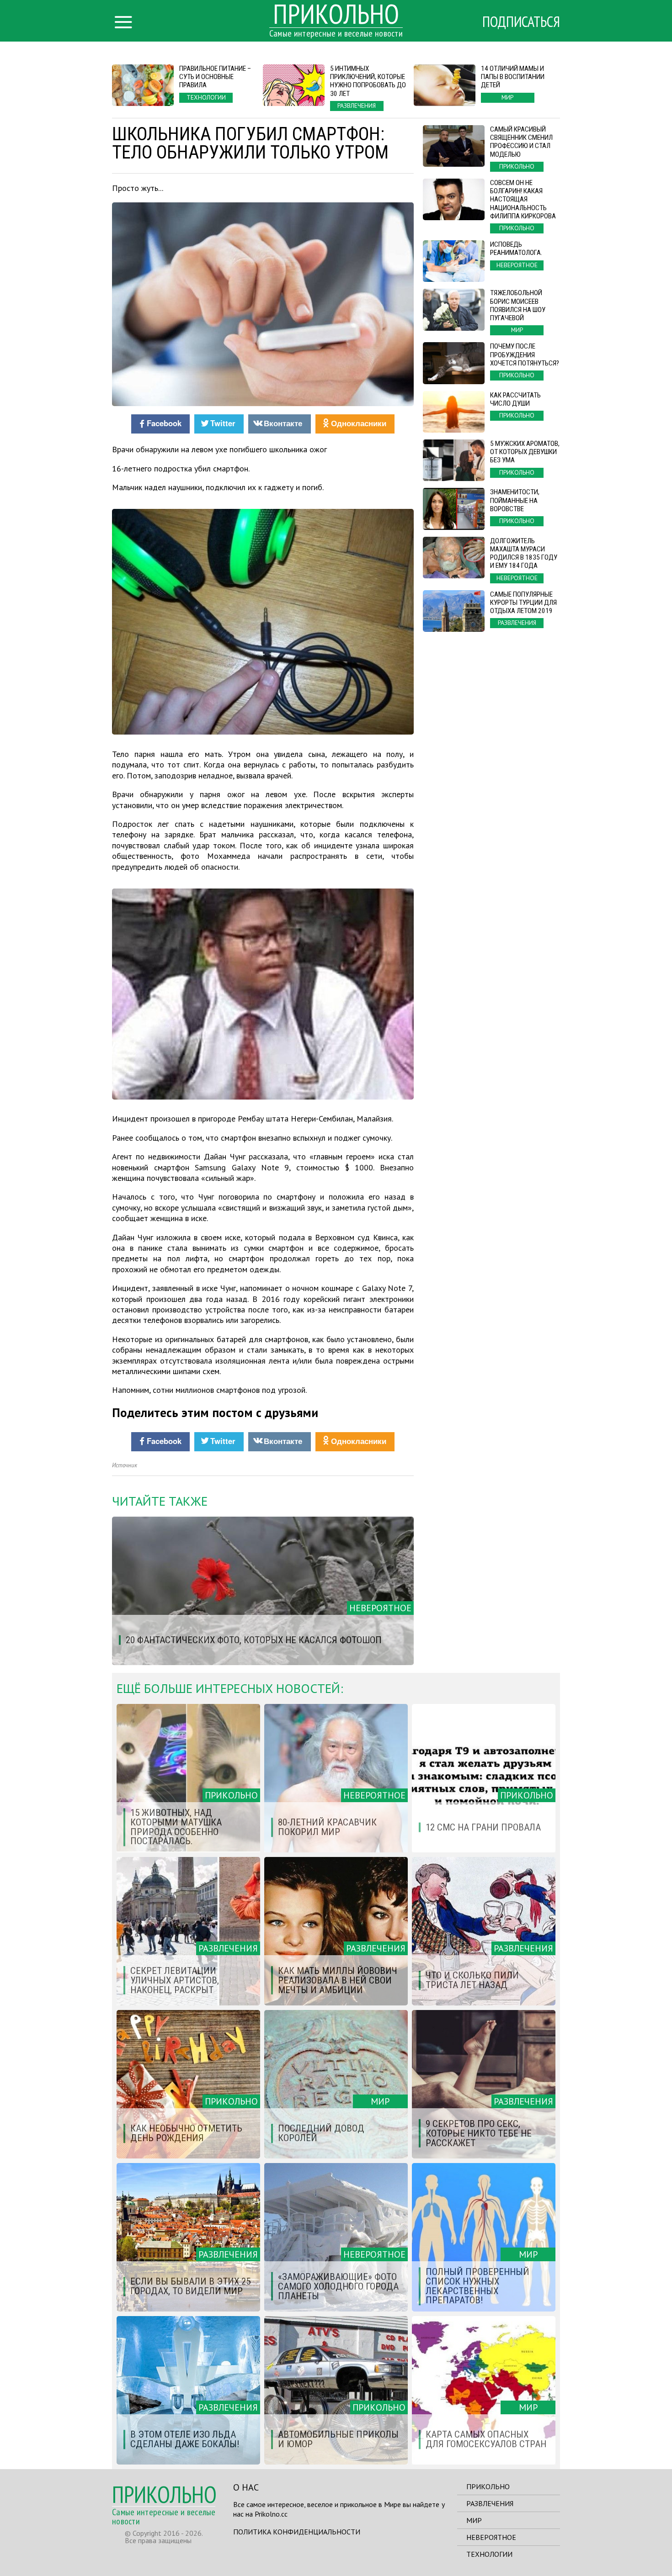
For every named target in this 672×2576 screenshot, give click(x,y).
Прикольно (488, 2486)
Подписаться (521, 21)
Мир (474, 2520)
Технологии (489, 2554)
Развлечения (490, 2503)
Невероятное (491, 2537)
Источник (125, 1465)
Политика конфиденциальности (297, 2532)
